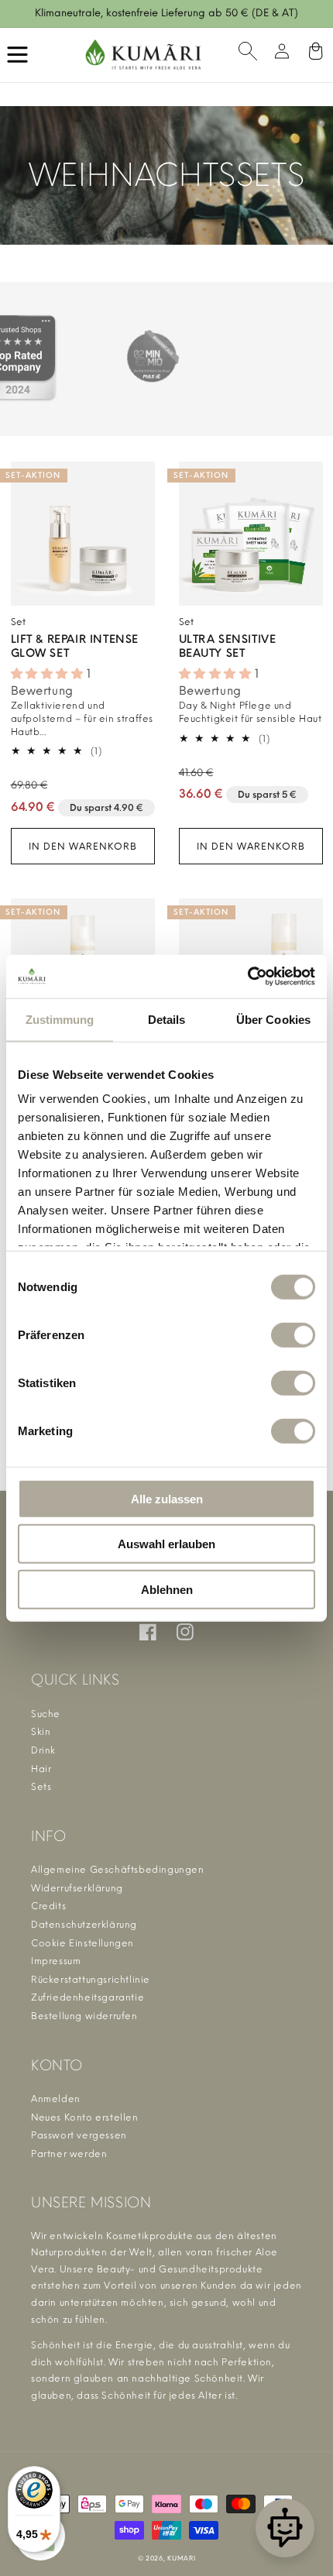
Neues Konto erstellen (85, 2117)
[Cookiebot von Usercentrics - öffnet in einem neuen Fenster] (247, 977)
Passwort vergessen (79, 2135)
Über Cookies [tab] (273, 1019)
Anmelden (56, 2099)
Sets (41, 1787)
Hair (41, 1769)
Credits (48, 1906)
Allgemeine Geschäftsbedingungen (118, 1870)
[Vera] (285, 2528)
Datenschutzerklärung (84, 1925)
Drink (43, 1750)
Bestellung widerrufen (84, 2016)
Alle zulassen (167, 1498)
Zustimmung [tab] (60, 1019)
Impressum (56, 1961)
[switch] (293, 1334)
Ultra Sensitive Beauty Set (228, 646)
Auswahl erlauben (166, 1544)
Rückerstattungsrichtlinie (91, 1980)
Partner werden (69, 2154)
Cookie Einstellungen (82, 1943)
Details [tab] (167, 1019)
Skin (41, 1732)
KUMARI (181, 2558)
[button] (248, 55)
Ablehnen (167, 1589)
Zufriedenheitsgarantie (88, 1997)
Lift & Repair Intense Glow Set (75, 646)
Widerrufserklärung (77, 1888)
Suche (46, 1714)
